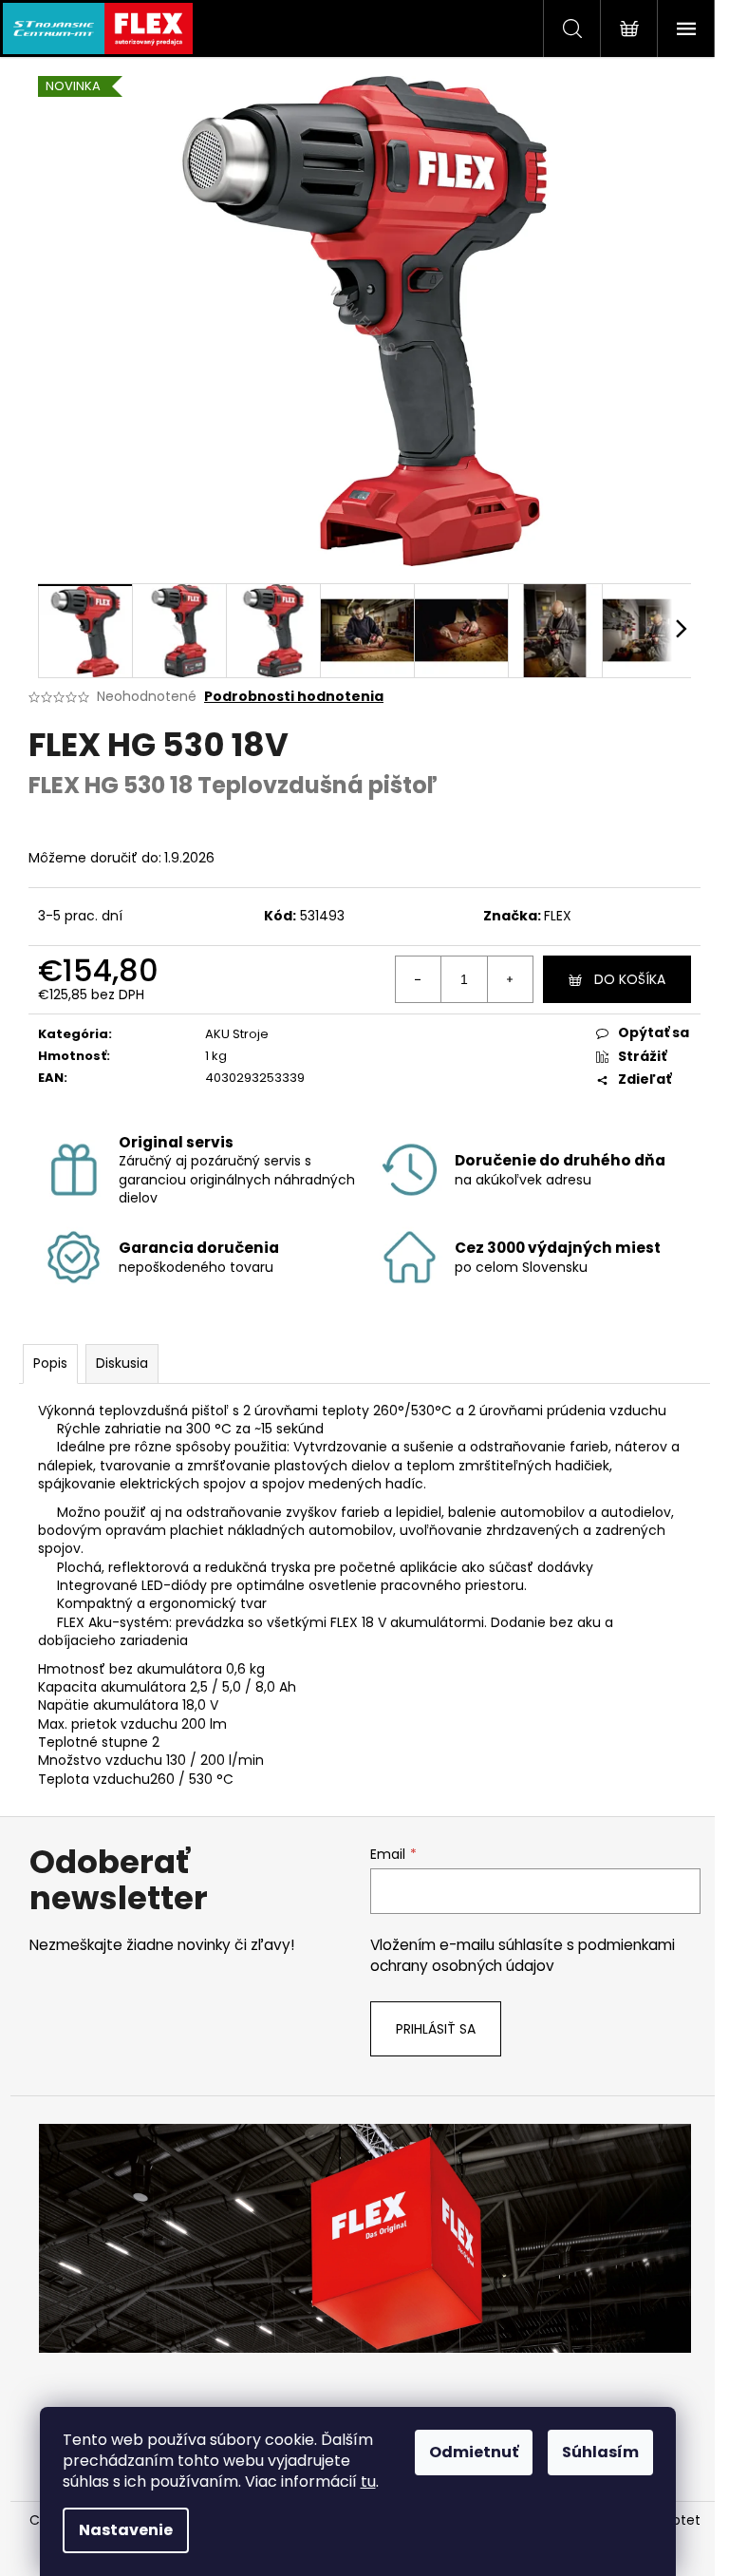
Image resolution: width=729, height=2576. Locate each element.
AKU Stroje (237, 1034)
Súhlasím (600, 2452)
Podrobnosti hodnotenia (294, 697)
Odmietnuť (474, 2452)
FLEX (558, 916)
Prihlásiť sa (436, 2029)
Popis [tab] (50, 1363)
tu (368, 2481)
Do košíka (630, 979)
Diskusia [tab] (122, 1363)
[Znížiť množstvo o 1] (419, 979)
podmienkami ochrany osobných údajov (523, 1955)
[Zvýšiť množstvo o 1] (510, 979)
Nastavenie (126, 2530)
